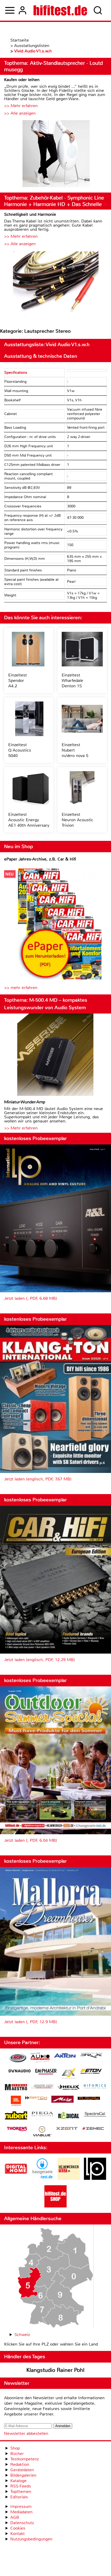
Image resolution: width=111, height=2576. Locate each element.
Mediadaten (21, 2512)
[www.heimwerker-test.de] (69, 2178)
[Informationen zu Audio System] (40, 2058)
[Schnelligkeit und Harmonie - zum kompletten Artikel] (55, 285)
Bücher (17, 2454)
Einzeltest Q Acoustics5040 (20, 750)
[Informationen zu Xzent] (67, 2129)
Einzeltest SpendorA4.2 (18, 680)
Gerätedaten (22, 2470)
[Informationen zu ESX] (69, 2074)
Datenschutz (22, 2523)
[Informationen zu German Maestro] (16, 2088)
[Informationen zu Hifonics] (95, 2087)
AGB (15, 2517)
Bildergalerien (23, 2475)
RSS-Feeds (21, 2486)
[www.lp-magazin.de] (95, 2178)
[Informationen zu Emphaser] (46, 2072)
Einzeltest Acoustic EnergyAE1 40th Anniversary (29, 820)
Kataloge (18, 2481)
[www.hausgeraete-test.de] (42, 2178)
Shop (15, 2448)
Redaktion (20, 2464)
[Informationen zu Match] (36, 2098)
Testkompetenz (25, 2459)
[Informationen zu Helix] (69, 2088)
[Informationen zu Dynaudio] (20, 2071)
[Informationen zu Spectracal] (95, 2115)
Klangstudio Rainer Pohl (55, 2370)
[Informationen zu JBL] (16, 2102)
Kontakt (18, 2534)
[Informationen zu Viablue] (42, 2132)
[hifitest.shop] (55, 2206)
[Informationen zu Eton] (91, 2072)
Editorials (19, 2497)
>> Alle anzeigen (20, 113)
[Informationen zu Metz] (62, 2100)
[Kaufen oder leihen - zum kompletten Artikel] (55, 154)
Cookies (18, 2528)
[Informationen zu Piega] (42, 2115)
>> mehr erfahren (21, 988)
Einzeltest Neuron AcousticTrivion (77, 820)
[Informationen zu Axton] (65, 2056)
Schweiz (22, 2335)
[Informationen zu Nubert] (16, 2116)
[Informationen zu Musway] (89, 2098)
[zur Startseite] (60, 10)
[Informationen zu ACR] (18, 2058)
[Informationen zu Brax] (91, 2056)
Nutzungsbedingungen (31, 2539)
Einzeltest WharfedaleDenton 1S (72, 680)
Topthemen (21, 2491)
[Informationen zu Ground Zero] (42, 2087)
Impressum (21, 2506)
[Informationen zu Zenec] (93, 2129)
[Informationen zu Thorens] (18, 2129)
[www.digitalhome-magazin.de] (16, 2178)
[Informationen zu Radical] (69, 2117)
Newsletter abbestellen (26, 2433)
